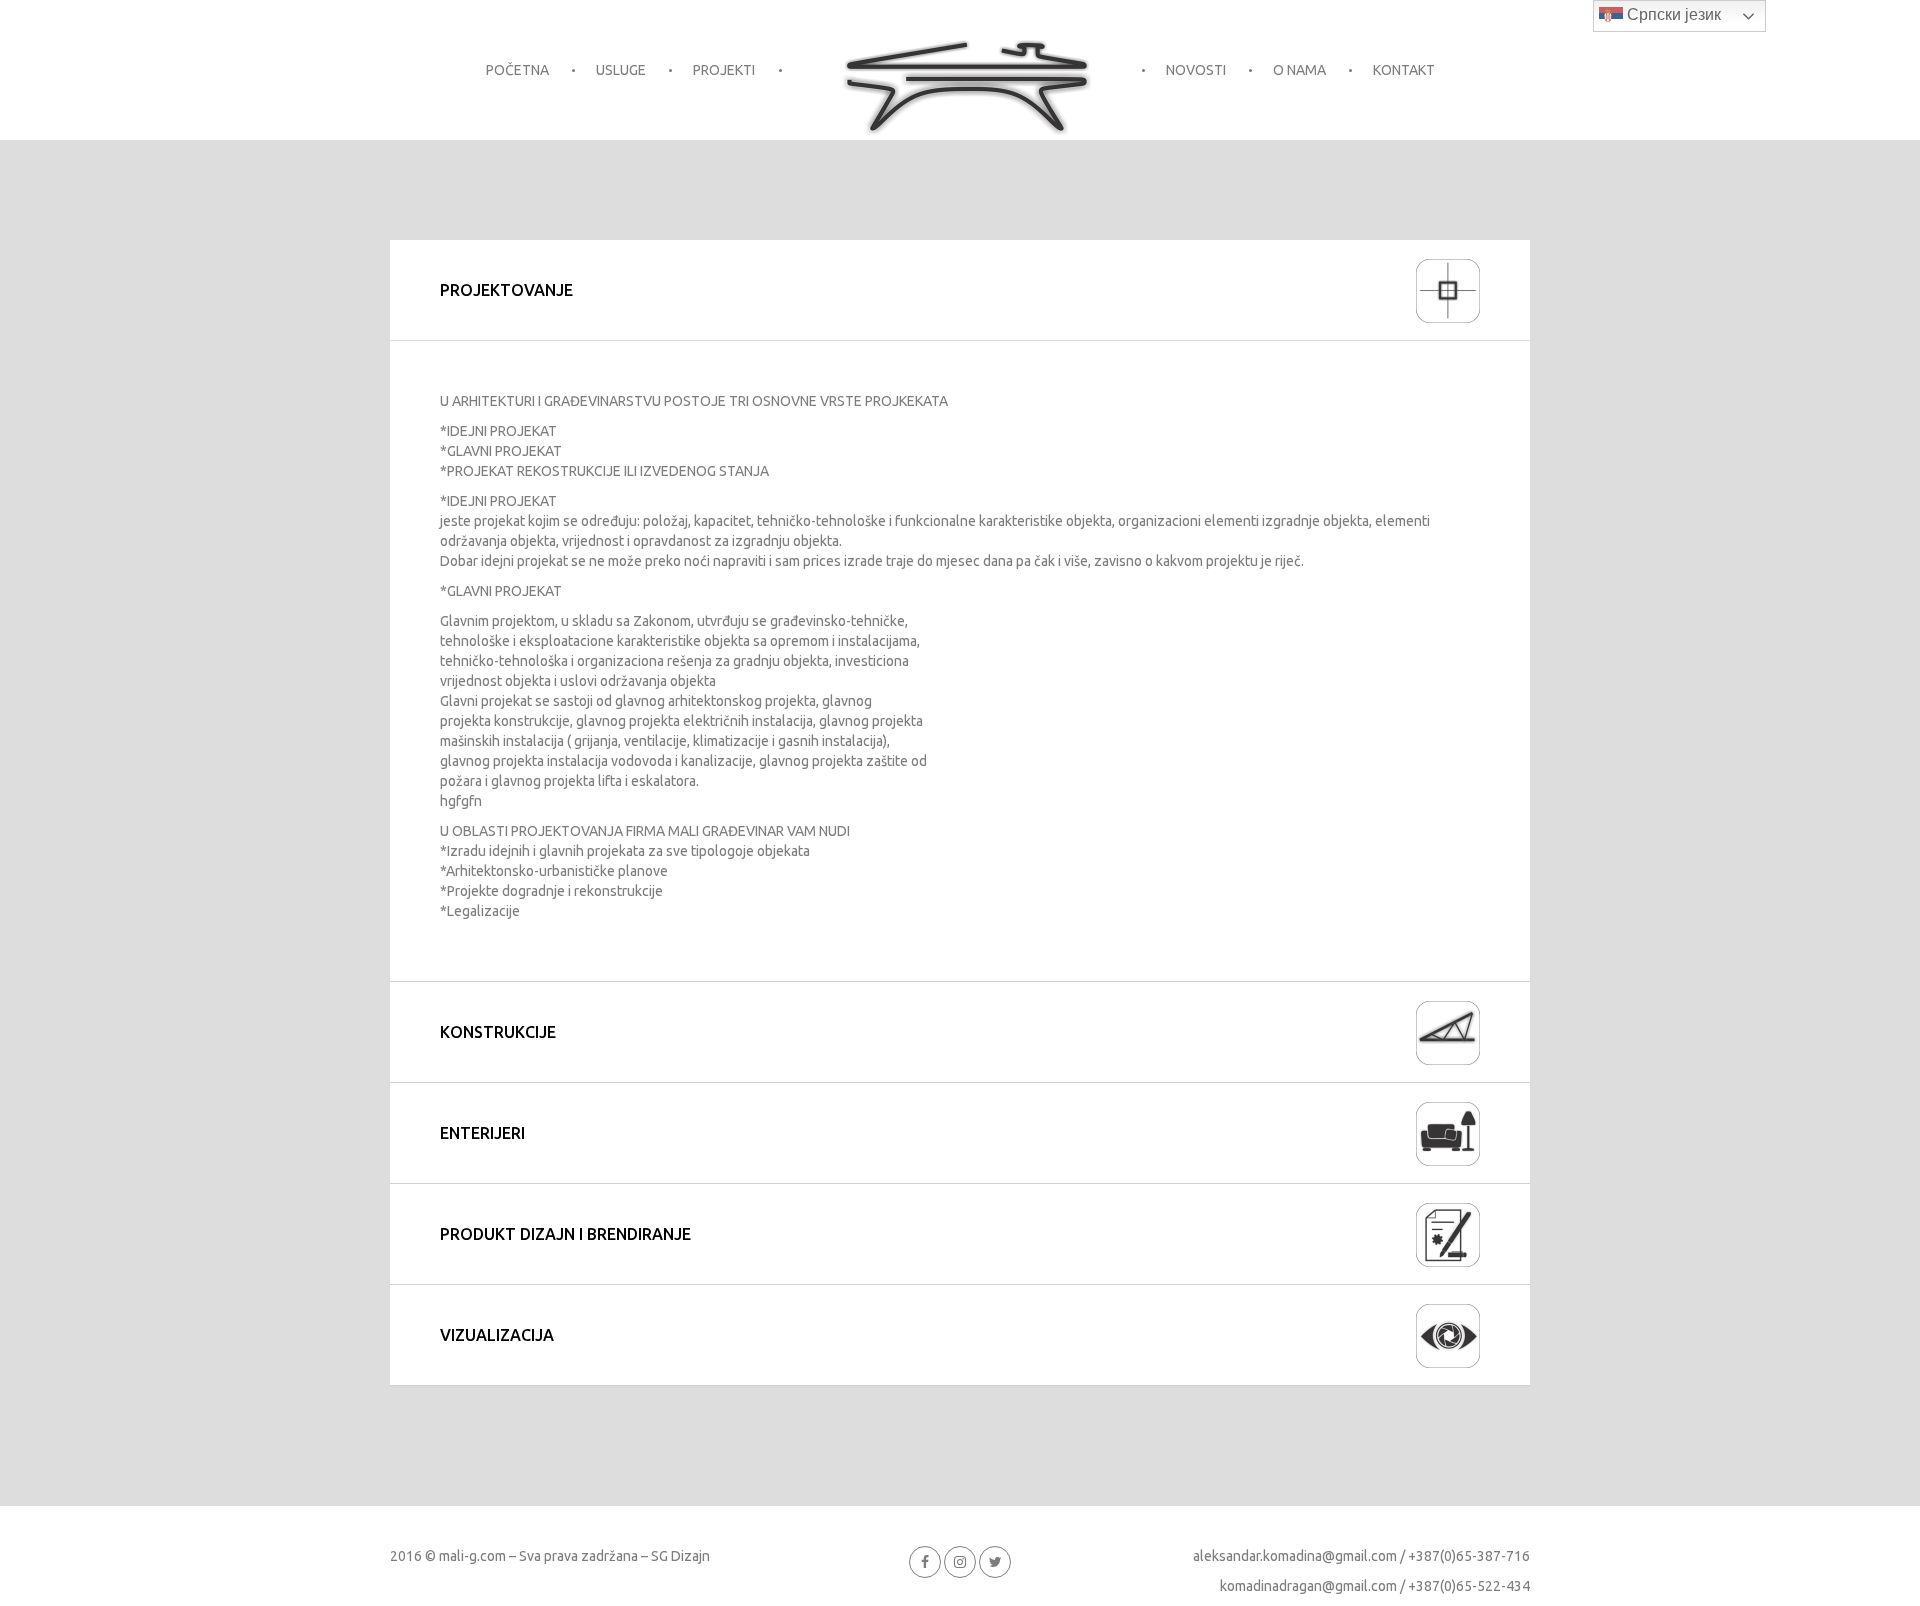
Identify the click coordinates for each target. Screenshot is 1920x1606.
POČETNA (517, 70)
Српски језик (1672, 14)
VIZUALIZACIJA (497, 1335)
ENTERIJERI (482, 1133)
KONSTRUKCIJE (498, 1032)
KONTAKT (1404, 70)
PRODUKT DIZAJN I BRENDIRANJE (565, 1234)
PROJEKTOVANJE (506, 290)
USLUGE (621, 70)
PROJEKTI (724, 70)
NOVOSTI (1196, 70)
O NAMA (1299, 70)
